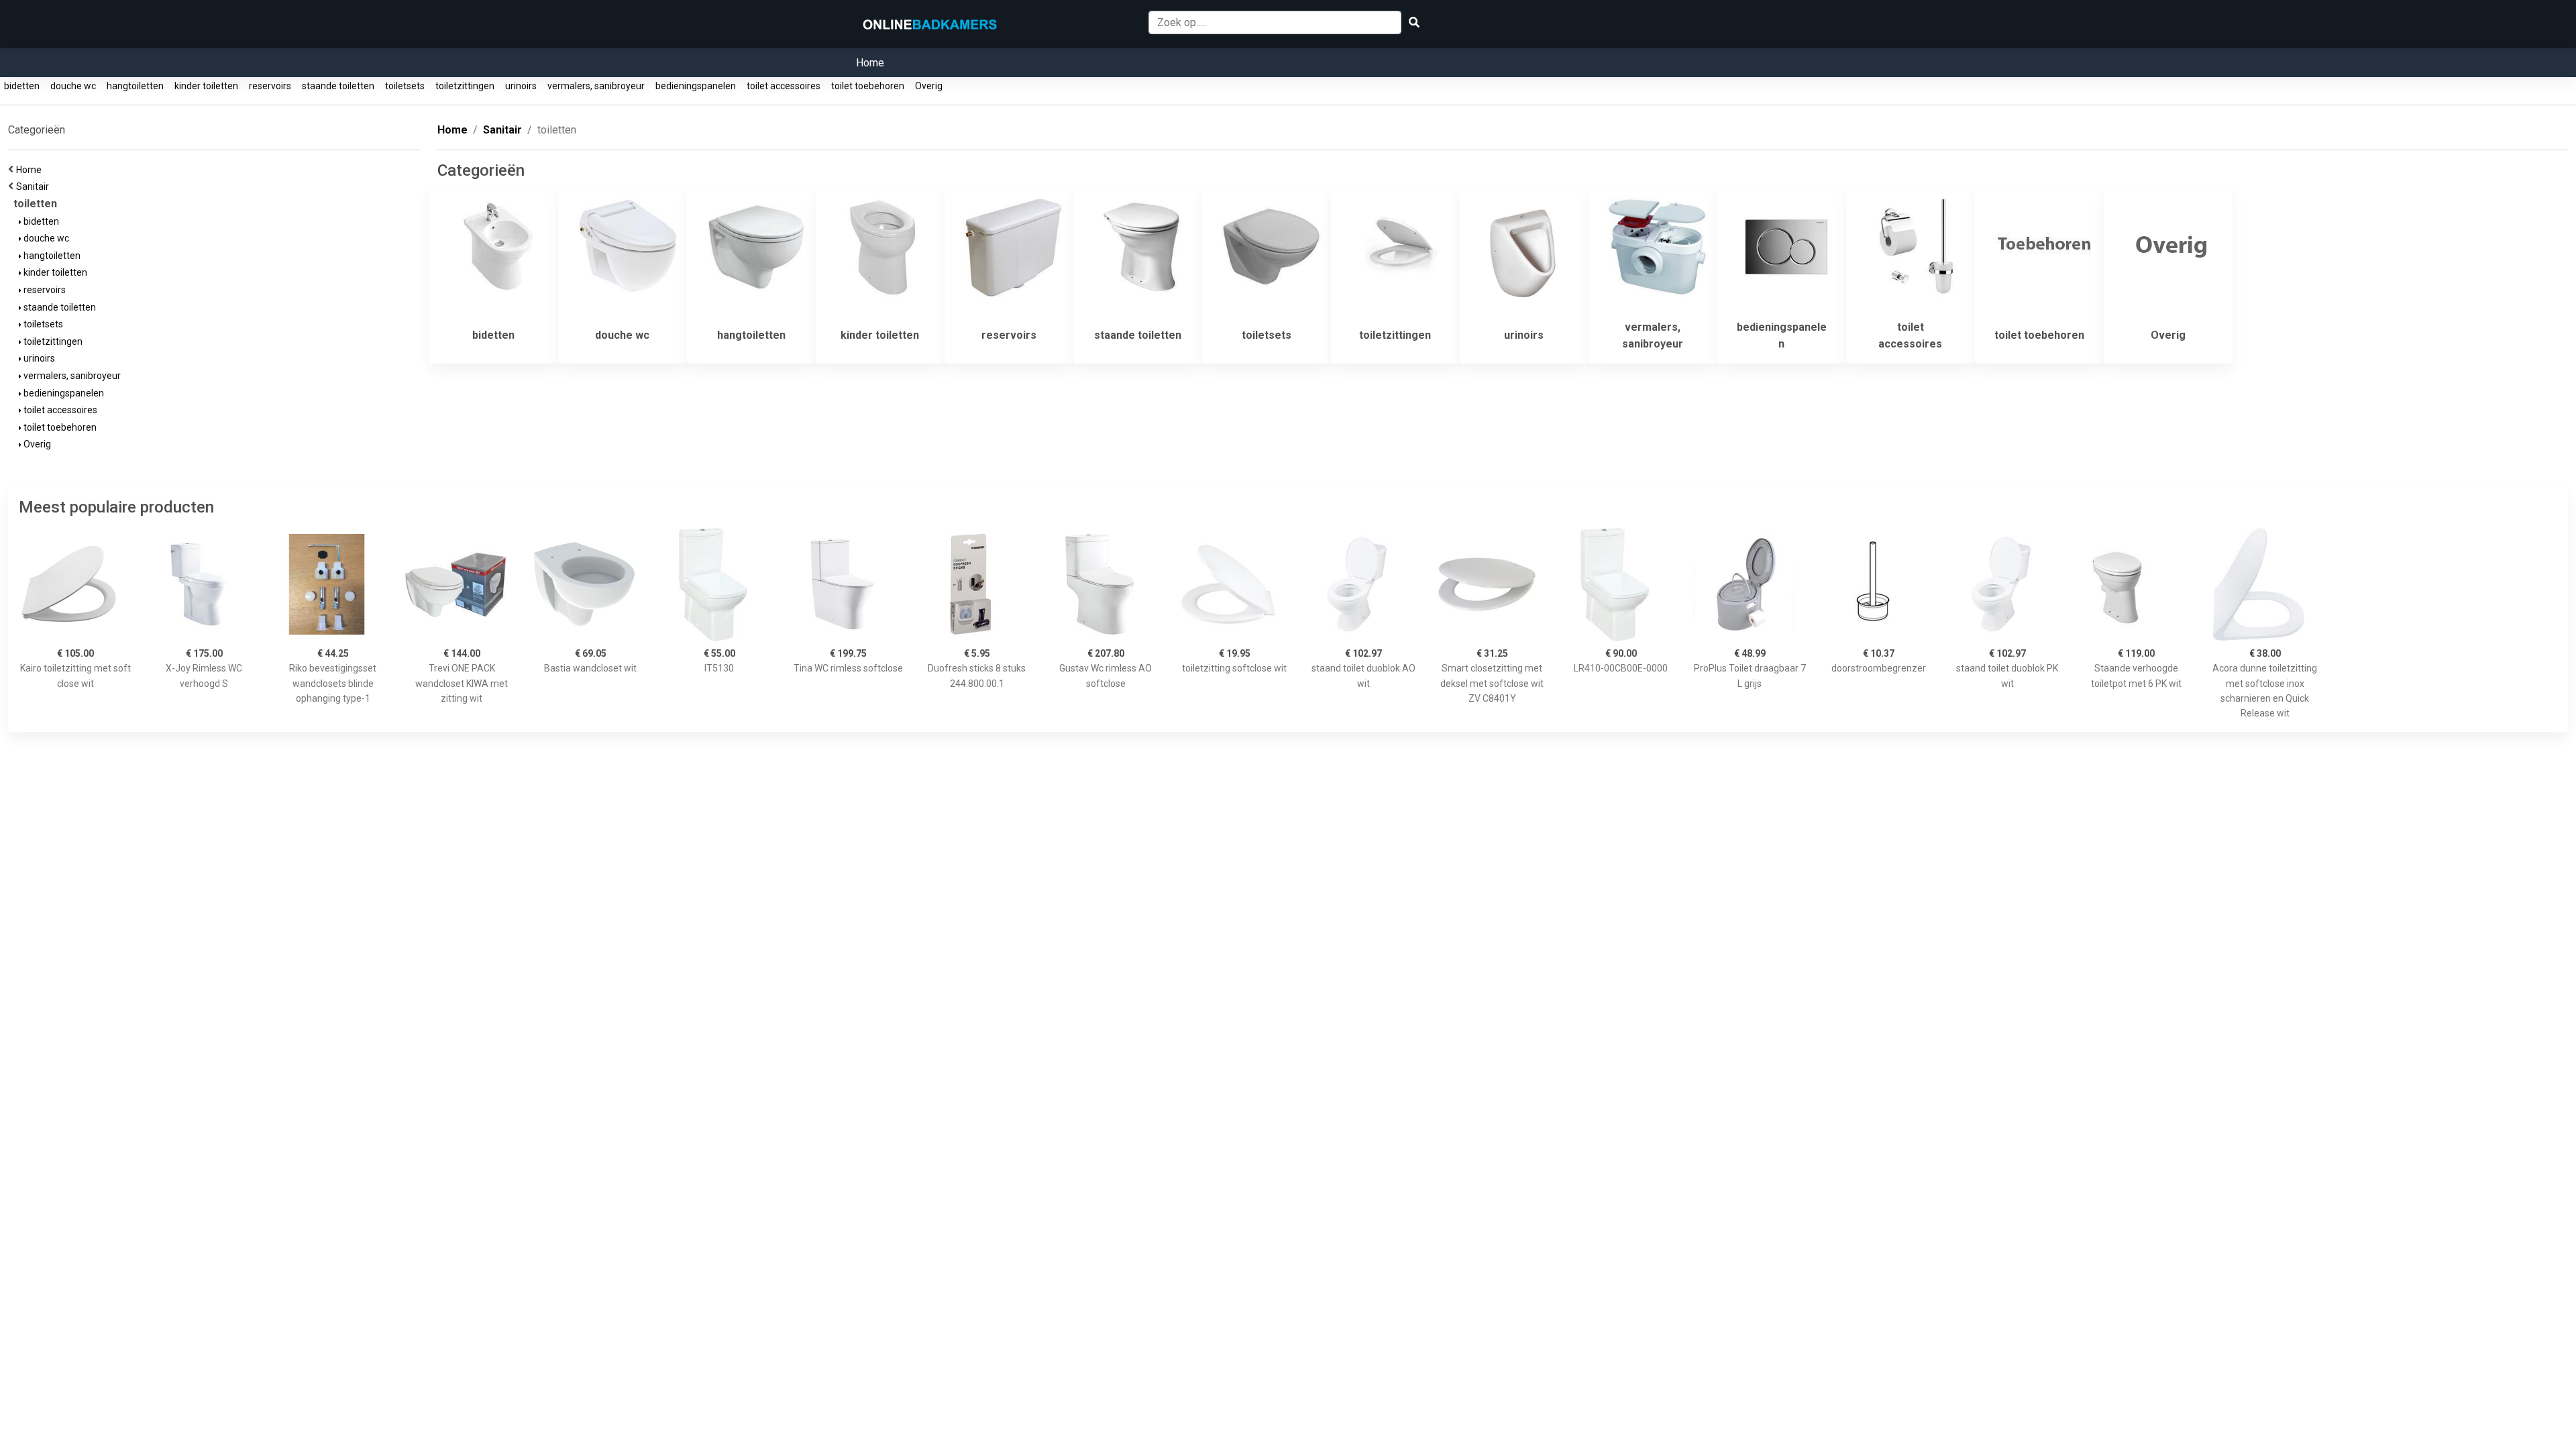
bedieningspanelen (696, 86)
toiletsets (405, 86)
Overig (929, 86)
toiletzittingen (465, 86)
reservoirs (270, 86)
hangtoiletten (135, 86)
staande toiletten (338, 86)
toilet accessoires (784, 86)
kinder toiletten (206, 86)
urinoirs (521, 86)
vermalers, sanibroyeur (596, 86)
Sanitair (35, 186)
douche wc (73, 86)
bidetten (22, 86)
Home (870, 63)
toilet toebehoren (868, 86)
